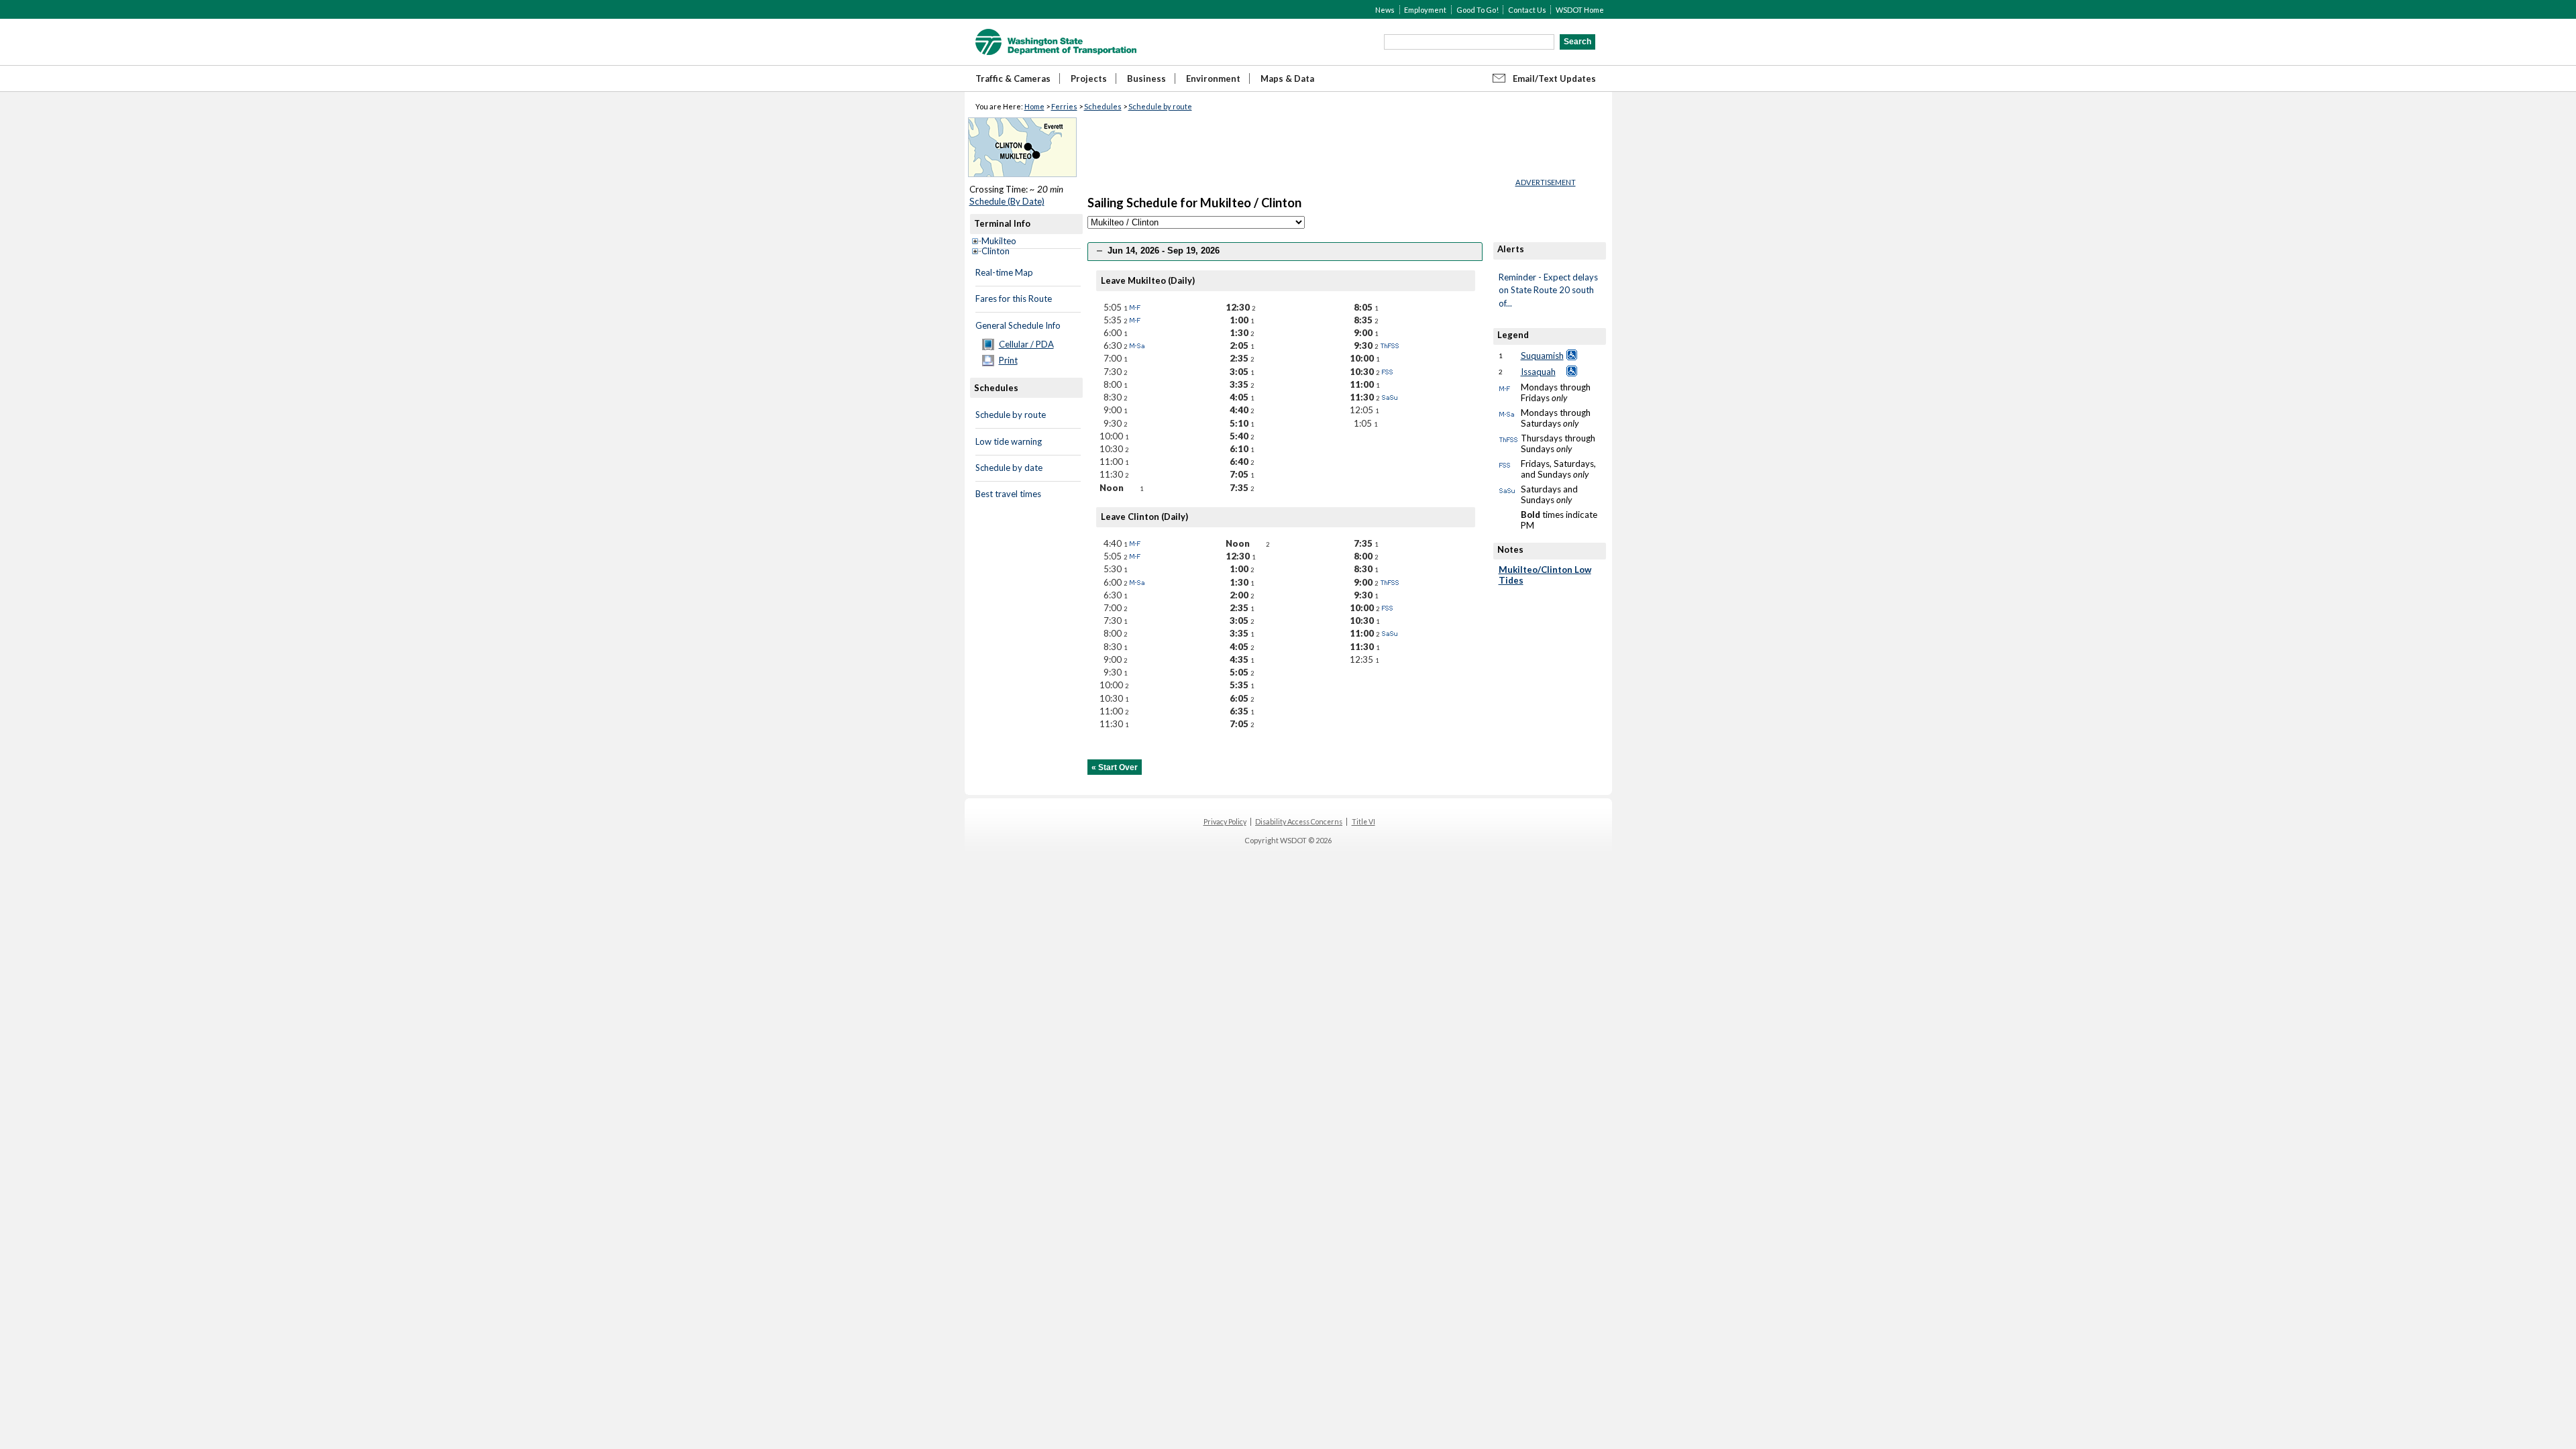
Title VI (1363, 822)
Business (1146, 78)
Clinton (996, 251)
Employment (1425, 10)
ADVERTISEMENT (1546, 182)
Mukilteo (999, 241)
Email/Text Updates (1554, 78)
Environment (1213, 78)
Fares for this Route (1014, 299)
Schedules (1103, 106)
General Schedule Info (1018, 325)
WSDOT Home (1580, 10)
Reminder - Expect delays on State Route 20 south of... (1548, 290)
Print (1008, 360)
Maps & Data (1287, 78)
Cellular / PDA (1026, 344)
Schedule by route (1160, 106)
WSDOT (1056, 42)
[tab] (1285, 251)
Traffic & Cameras (1013, 78)
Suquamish (1542, 356)
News (1385, 10)
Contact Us (1527, 10)
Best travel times (1008, 494)
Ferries (1064, 106)
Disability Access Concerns (1299, 822)
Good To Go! (1478, 10)
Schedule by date (1009, 468)
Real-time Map (1004, 272)
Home (1034, 106)
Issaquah (1538, 372)
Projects (1089, 78)
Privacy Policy (1225, 822)
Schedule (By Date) (1007, 201)
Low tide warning (1009, 441)
